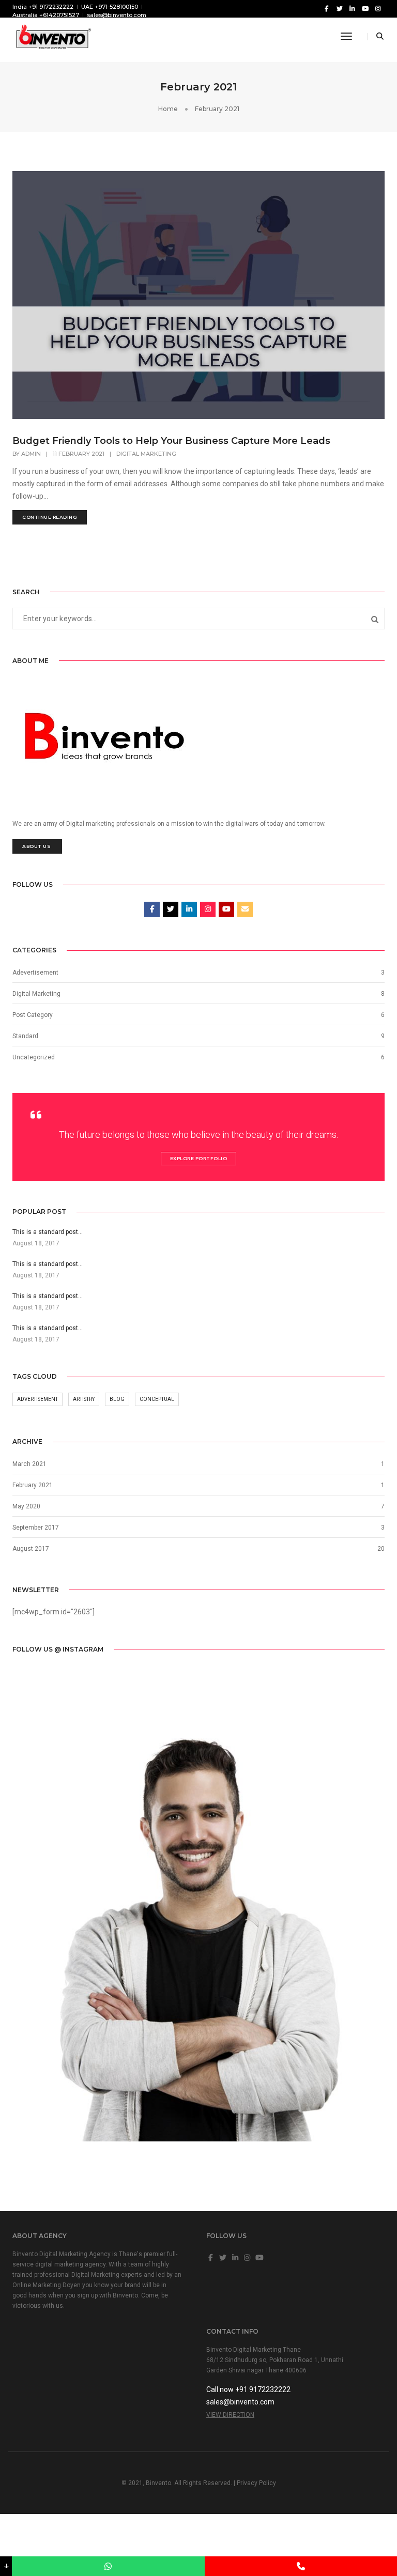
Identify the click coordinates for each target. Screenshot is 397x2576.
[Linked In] (352, 8)
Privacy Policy (256, 2483)
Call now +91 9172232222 (248, 2389)
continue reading (50, 517)
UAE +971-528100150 (110, 7)
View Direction (230, 2415)
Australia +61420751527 (46, 15)
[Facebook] (326, 8)
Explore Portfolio (199, 1158)
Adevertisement (35, 973)
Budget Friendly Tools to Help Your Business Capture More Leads (171, 441)
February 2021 (33, 1485)
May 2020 (26, 1506)
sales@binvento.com (117, 15)
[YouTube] (365, 8)
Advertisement (37, 1399)
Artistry (84, 1399)
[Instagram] (378, 8)
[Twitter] (339, 8)
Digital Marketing (146, 454)
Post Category (33, 1015)
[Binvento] (52, 36)
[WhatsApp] (108, 2566)
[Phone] (301, 2566)
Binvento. (159, 2483)
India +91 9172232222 (43, 7)
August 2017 (31, 1549)
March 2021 (29, 1464)
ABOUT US (37, 846)
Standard (25, 1036)
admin (31, 454)
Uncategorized (34, 1057)
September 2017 (36, 1528)
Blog (117, 1399)
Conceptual (157, 1399)
